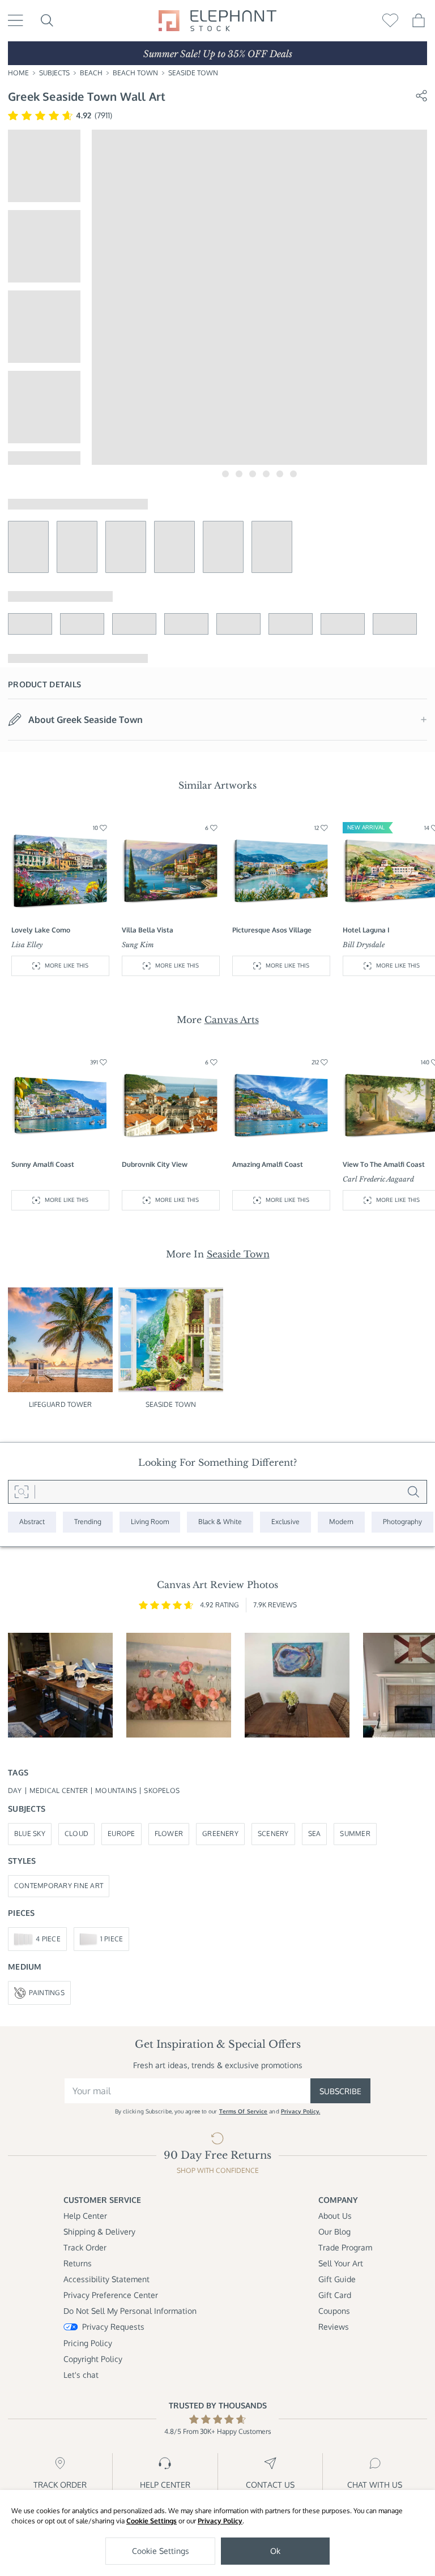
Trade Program (345, 2247)
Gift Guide (337, 2279)
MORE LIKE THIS (67, 965)
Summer (355, 1833)
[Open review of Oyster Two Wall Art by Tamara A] (297, 1685)
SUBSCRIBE (340, 2091)
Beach (91, 73)
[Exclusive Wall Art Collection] (285, 1522)
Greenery (220, 1833)
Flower (169, 1833)
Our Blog (334, 2231)
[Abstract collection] (32, 1522)
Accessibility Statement (106, 2279)
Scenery (273, 1833)
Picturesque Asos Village (272, 930)
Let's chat (81, 2375)
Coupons (334, 2311)
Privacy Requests (113, 2327)
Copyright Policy (93, 2359)
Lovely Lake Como (41, 930)
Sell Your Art (341, 2263)
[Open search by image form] (22, 1492)
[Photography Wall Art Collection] (402, 1522)
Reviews (334, 2327)
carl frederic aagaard (378, 1179)
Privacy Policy (220, 2521)
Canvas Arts (232, 1020)
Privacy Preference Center (111, 2295)
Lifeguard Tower (61, 1404)
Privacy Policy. (301, 2111)
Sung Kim (138, 945)
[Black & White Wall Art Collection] (220, 1522)
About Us (335, 2216)
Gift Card (335, 2295)
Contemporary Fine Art (59, 1886)
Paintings (47, 1993)
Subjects (54, 73)
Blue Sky (30, 1833)
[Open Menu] (16, 20)
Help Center (85, 2216)
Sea (315, 1833)
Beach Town (135, 73)
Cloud (76, 1833)
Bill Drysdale (364, 945)
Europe (121, 1833)
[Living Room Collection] (150, 1522)
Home (18, 73)
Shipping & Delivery (99, 2231)
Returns (78, 2263)
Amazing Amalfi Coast (268, 1164)
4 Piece (48, 1939)
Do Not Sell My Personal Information (130, 2311)
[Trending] (88, 1522)
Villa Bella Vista (148, 930)
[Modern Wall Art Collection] (341, 1522)
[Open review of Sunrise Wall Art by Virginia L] (179, 1685)
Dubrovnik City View (155, 1164)
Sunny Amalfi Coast (43, 1164)
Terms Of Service (244, 2111)
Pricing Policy (88, 2343)
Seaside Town (193, 73)
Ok (275, 2551)
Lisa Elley (27, 945)
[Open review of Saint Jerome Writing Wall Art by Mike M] (60, 1685)
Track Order (85, 2247)
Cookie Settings (152, 2521)
